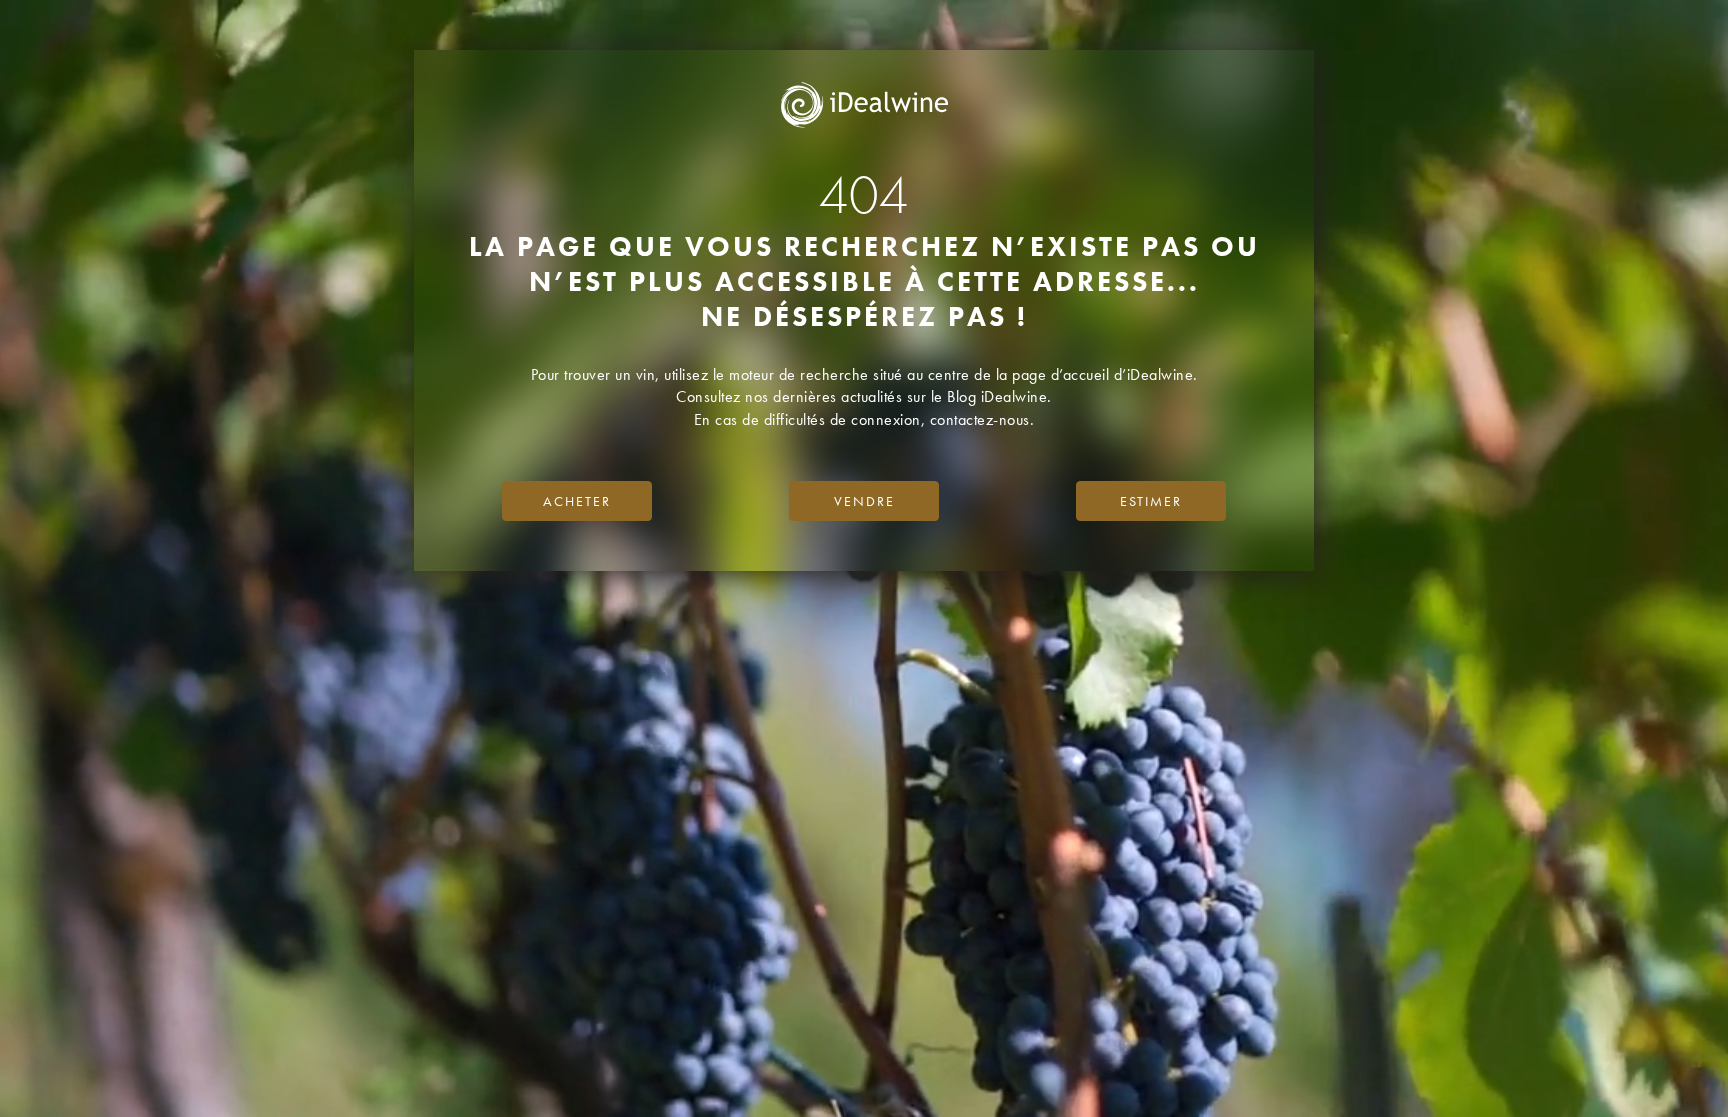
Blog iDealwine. (999, 396)
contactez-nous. (982, 419)
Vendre (864, 501)
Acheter (577, 501)
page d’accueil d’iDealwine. (1105, 374)
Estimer (1151, 501)
